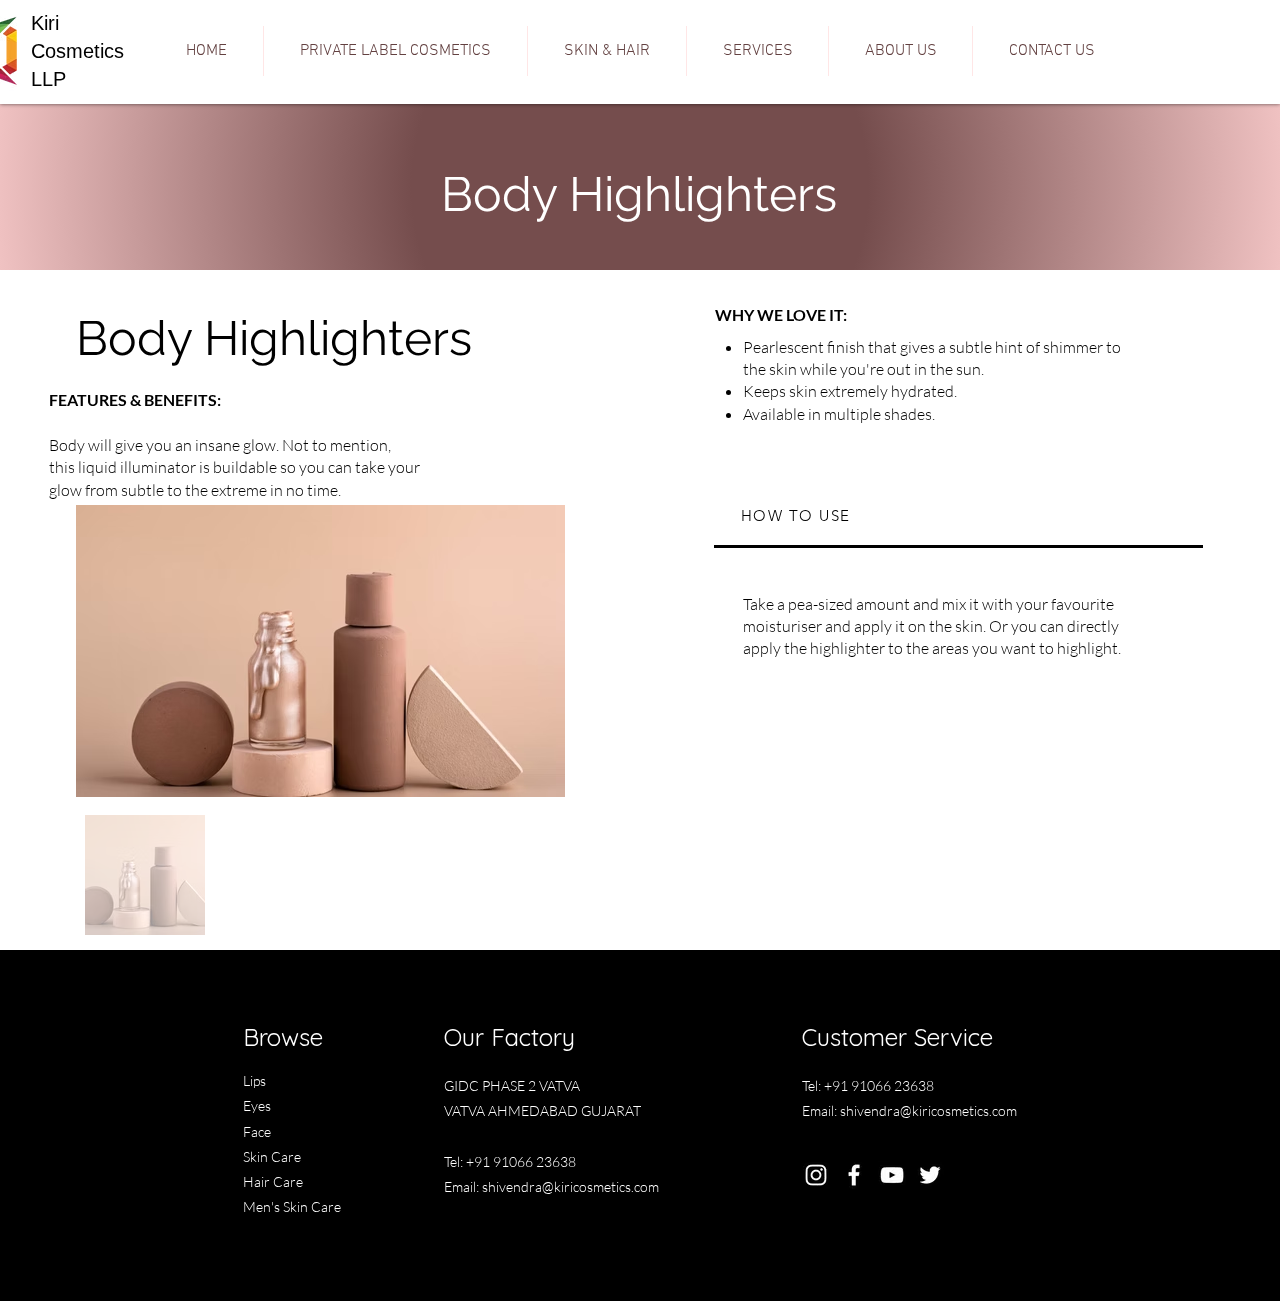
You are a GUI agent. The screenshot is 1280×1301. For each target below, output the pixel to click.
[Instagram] (816, 1175)
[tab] (958, 517)
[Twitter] (930, 1175)
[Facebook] (854, 1175)
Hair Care (273, 1181)
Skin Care (272, 1156)
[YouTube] (892, 1175)
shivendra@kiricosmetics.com (570, 1186)
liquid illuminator (137, 467)
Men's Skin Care (292, 1206)
